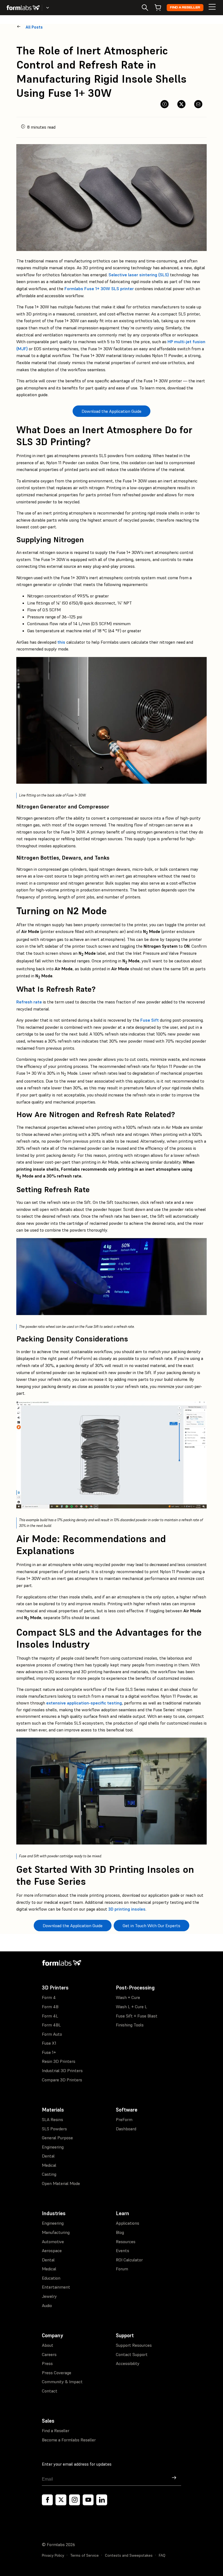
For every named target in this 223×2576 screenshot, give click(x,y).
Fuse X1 (49, 2043)
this (61, 642)
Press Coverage (57, 2373)
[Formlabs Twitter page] (61, 2500)
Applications (128, 2223)
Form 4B (50, 2007)
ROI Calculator (129, 2260)
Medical (49, 2165)
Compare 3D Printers (62, 2080)
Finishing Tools (130, 2025)
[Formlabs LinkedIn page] (102, 2500)
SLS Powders (54, 2129)
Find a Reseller (185, 7)
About (48, 2345)
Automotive (53, 2242)
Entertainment (56, 2287)
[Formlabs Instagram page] (75, 2500)
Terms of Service (85, 2555)
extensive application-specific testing (84, 1703)
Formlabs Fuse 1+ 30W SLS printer (99, 289)
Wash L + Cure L (131, 2007)
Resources (126, 2242)
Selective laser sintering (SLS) (139, 275)
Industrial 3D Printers (62, 2070)
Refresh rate (29, 1002)
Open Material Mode (61, 2183)
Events (123, 2250)
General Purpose (57, 2138)
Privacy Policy (53, 2555)
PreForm (124, 2119)
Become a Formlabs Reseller (69, 2440)
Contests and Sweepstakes (129, 2555)
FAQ (162, 2555)
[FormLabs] (23, 8)
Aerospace (52, 2250)
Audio (47, 2305)
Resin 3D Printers (59, 2061)
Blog (120, 2232)
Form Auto (52, 2034)
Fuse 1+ (49, 2052)
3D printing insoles (127, 1909)
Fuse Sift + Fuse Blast (137, 2016)
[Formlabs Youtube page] (88, 2500)
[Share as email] (198, 104)
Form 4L (50, 2016)
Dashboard (126, 2129)
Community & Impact (62, 2382)
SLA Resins (52, 2119)
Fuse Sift (150, 1020)
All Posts (34, 27)
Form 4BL (51, 2025)
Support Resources (134, 2345)
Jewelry (49, 2296)
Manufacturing (56, 2232)
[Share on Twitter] (181, 104)
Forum (122, 2269)
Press (47, 2363)
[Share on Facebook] (165, 104)
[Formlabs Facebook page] (47, 2500)
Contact (50, 2391)
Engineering (53, 2147)
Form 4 (49, 1997)
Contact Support (132, 2354)
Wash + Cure (128, 1997)
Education (51, 2278)
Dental (48, 2156)
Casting (49, 2174)
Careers (49, 2354)
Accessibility (128, 2363)
